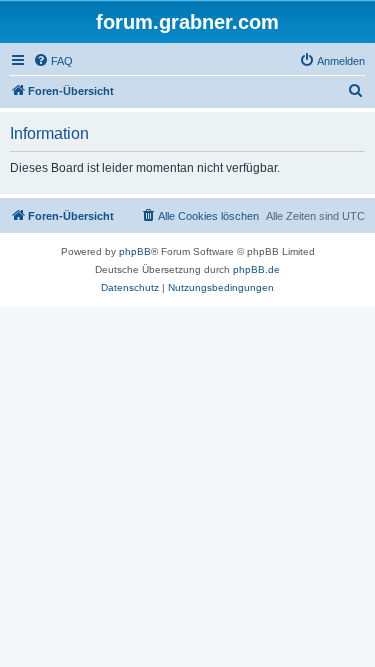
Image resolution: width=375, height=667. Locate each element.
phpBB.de (256, 269)
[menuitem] (53, 61)
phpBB (135, 251)
